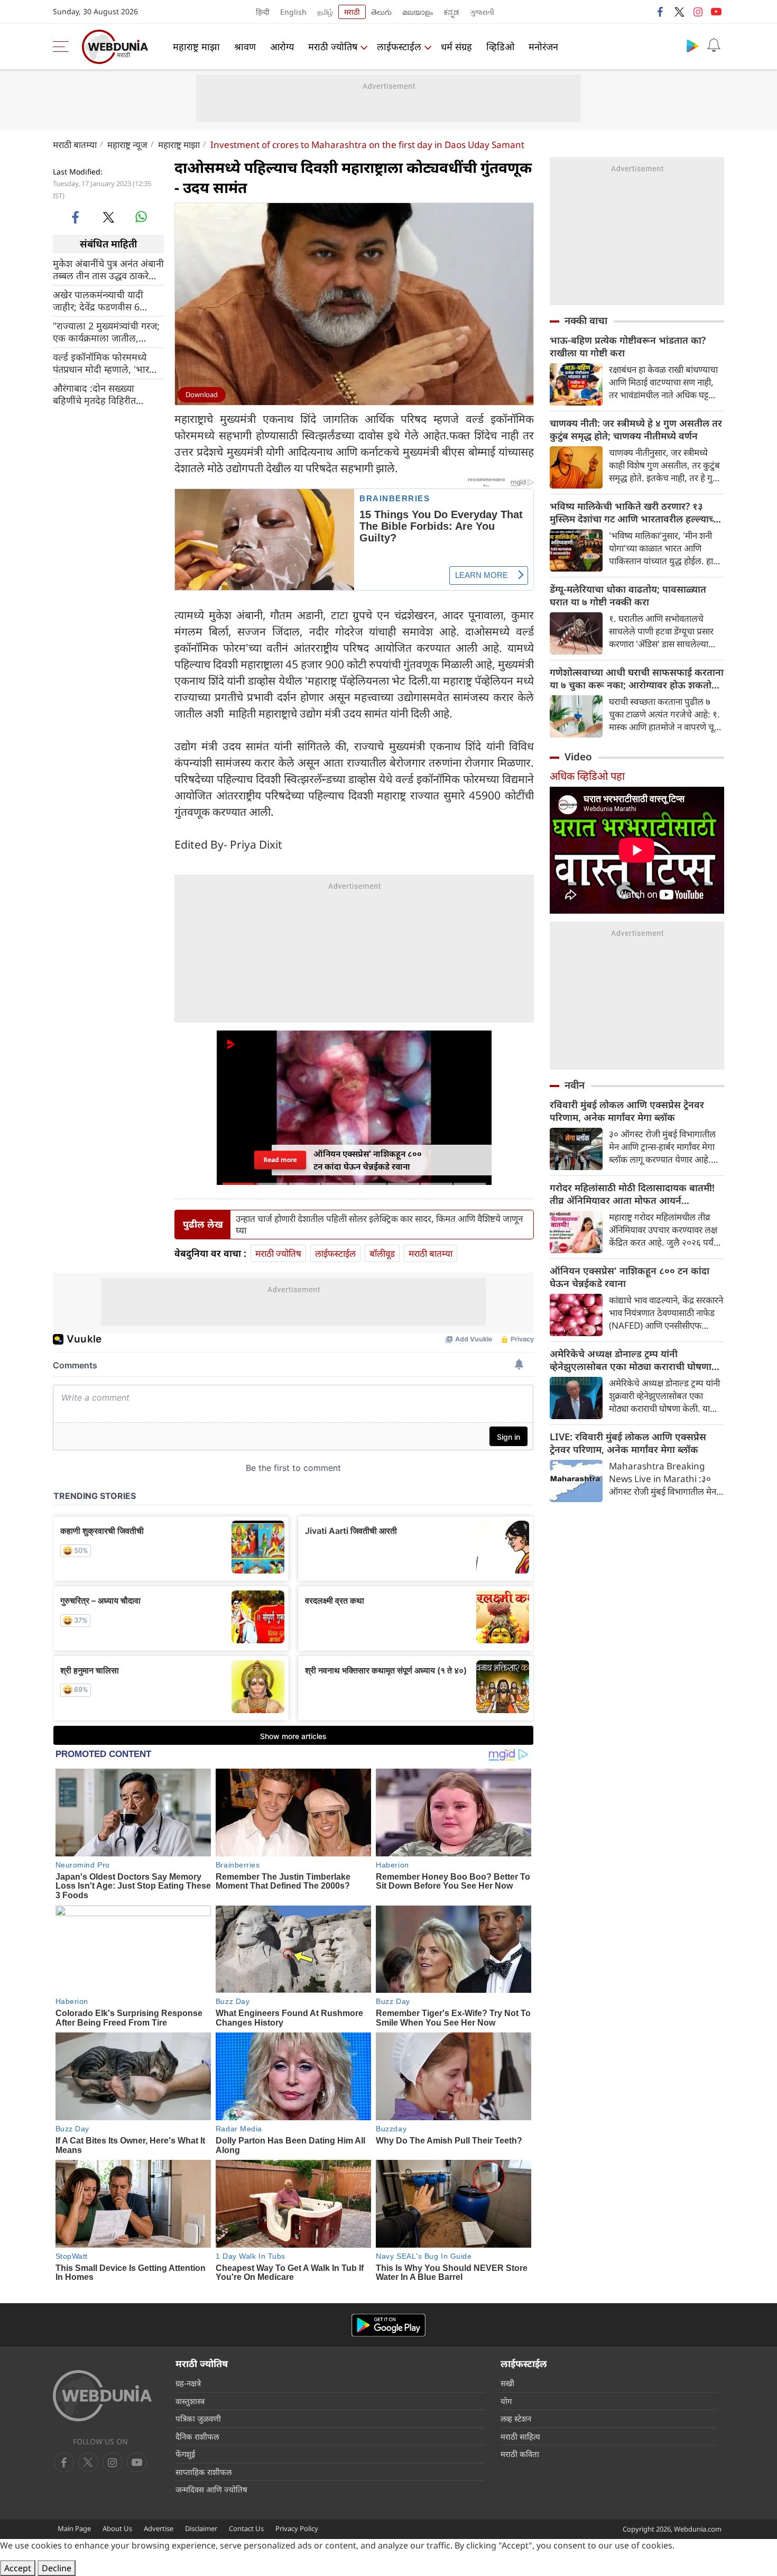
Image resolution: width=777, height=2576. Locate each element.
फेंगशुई (185, 2454)
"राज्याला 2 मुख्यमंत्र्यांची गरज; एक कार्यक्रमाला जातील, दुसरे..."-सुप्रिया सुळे (106, 332)
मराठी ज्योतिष (333, 47)
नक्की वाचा (586, 320)
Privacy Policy (297, 2528)
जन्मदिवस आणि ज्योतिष (211, 2489)
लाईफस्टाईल (399, 47)
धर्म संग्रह (456, 47)
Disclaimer (201, 2528)
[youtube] (716, 12)
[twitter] (679, 12)
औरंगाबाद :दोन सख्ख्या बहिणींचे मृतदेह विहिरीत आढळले (94, 394)
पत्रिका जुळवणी (198, 2418)
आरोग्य (282, 47)
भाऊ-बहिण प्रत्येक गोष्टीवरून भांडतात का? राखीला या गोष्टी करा (628, 346)
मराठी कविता (520, 2454)
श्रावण (245, 47)
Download (202, 394)
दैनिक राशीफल (197, 2436)
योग (506, 2401)
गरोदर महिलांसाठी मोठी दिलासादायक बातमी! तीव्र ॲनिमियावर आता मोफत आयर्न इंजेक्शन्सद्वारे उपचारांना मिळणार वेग (632, 1194)
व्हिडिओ (500, 47)
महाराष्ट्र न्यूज (127, 145)
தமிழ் (325, 12)
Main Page (74, 2528)
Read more (280, 1160)
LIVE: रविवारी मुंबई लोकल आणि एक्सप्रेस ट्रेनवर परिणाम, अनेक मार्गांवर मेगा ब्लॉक (628, 1443)
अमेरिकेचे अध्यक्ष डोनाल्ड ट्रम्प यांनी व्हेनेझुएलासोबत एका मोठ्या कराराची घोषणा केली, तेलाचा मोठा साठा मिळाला (631, 1360)
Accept (18, 2568)
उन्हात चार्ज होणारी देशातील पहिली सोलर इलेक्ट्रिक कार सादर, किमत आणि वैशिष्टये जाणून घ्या (379, 1225)
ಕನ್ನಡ (451, 12)
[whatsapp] (141, 217)
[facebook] (661, 12)
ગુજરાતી (482, 12)
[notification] (714, 45)
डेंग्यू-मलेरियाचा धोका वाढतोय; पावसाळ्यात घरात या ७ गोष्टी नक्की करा (628, 595)
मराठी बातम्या (75, 145)
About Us (117, 2528)
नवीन (575, 1085)
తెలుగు (381, 12)
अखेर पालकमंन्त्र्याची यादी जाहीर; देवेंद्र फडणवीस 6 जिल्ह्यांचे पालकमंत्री (98, 300)
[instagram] (698, 12)
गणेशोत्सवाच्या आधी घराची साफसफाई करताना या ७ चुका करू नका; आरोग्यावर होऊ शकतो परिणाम (637, 678)
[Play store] (692, 45)
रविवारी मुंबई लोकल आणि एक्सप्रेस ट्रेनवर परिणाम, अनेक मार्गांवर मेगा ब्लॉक (627, 1111)
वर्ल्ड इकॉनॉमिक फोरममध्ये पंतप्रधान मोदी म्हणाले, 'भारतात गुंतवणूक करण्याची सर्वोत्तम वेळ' (108, 363)
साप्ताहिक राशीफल (203, 2472)
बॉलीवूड (382, 1253)
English (293, 12)
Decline (57, 2568)
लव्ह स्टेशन (516, 2418)
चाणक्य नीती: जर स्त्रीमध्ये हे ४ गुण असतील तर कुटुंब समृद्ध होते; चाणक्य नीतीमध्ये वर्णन (636, 429)
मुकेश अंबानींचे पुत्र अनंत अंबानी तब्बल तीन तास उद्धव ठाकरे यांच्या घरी (108, 269)
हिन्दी (263, 12)
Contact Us (246, 2528)
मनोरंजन (543, 47)
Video (578, 757)
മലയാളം (418, 12)
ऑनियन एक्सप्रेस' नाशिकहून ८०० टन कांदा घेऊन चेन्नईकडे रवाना (630, 1277)
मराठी (352, 12)
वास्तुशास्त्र (190, 2401)
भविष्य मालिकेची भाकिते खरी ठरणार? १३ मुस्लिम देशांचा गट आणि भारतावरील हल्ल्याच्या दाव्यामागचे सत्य (636, 512)
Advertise (159, 2528)
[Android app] (388, 2325)
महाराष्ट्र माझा (196, 47)
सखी (507, 2383)
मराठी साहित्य (520, 2436)
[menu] (63, 47)
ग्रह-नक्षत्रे (188, 2383)
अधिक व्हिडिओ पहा (587, 776)
